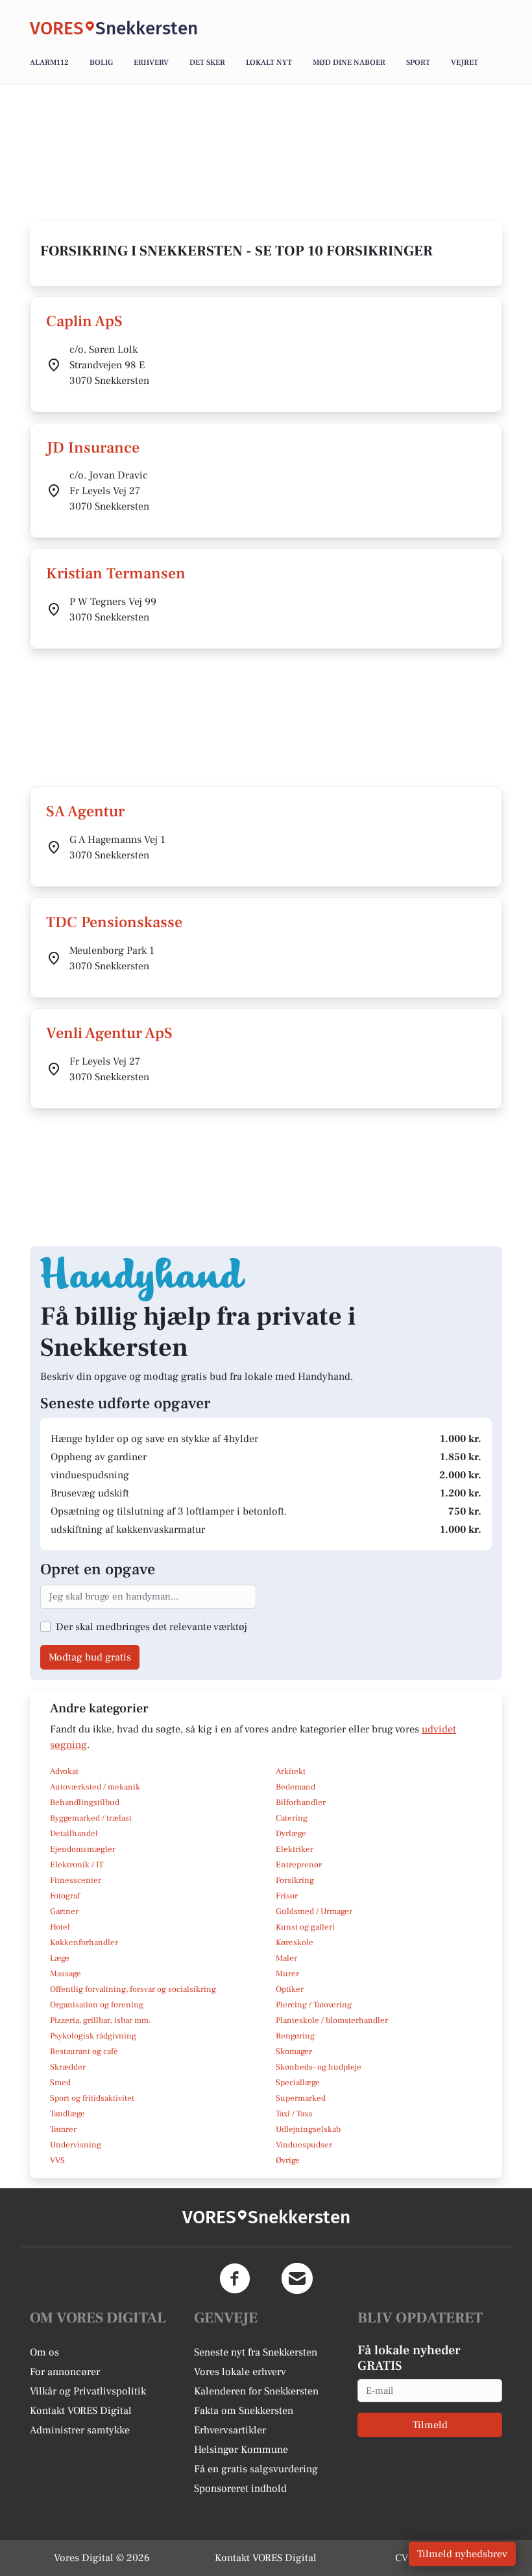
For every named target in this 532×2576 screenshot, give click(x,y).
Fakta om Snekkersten (244, 2411)
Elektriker (295, 1849)
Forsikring (295, 1880)
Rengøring (295, 2036)
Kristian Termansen (116, 573)
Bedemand (296, 1787)
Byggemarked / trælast (91, 1818)
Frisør (287, 1896)
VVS (57, 2160)
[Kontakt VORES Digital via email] (297, 2278)
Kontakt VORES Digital (81, 2411)
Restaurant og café (84, 2051)
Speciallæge (298, 2083)
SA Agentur (85, 811)
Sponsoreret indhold (240, 2488)
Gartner (64, 1911)
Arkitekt (291, 1771)
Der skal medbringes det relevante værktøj (151, 1627)
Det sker (207, 63)
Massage (66, 1974)
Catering (292, 1818)
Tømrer (63, 2129)
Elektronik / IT (77, 1865)
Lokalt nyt (269, 63)
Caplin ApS (84, 321)
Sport (418, 63)
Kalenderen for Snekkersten (256, 2391)
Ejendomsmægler (83, 1849)
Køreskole (295, 1943)
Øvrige (288, 2160)
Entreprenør (299, 1865)
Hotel (60, 1927)
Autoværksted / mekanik (95, 1787)
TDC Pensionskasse (114, 922)
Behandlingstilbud (85, 1802)
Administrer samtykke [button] (80, 2430)
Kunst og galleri (305, 1927)
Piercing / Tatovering (314, 2005)
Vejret (465, 63)
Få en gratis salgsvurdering (256, 2469)
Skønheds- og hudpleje (319, 2067)
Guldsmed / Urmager (314, 1911)
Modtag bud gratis (90, 1657)
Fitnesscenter (76, 1880)
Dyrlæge (291, 1834)
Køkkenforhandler (84, 1943)
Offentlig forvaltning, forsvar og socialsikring (133, 1989)
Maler (286, 1958)
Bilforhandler (301, 1802)
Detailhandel (74, 1834)
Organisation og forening (97, 2005)
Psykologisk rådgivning (93, 2036)
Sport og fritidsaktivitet (92, 2098)
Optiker (290, 1989)
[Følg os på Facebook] (235, 2278)
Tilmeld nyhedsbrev (462, 2554)
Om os (44, 2352)
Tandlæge (67, 2114)
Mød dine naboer (349, 63)
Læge (60, 1958)
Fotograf (65, 1896)
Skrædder (68, 2067)
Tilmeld (430, 2425)
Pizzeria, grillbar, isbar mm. (101, 2020)
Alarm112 (49, 63)
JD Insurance (93, 448)
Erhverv (151, 63)
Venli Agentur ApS (109, 1033)
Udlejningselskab (308, 2129)
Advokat (64, 1771)
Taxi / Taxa (294, 2114)
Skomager (294, 2051)
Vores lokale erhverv (240, 2372)
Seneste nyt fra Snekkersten (256, 2352)
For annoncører (65, 2372)
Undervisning (76, 2145)
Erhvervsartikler (230, 2430)
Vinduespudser (304, 2145)
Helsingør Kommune (241, 2450)
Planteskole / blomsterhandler (332, 2020)
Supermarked (301, 2098)
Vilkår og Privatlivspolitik (88, 2391)
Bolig (101, 63)
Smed (60, 2083)
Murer (287, 1974)
